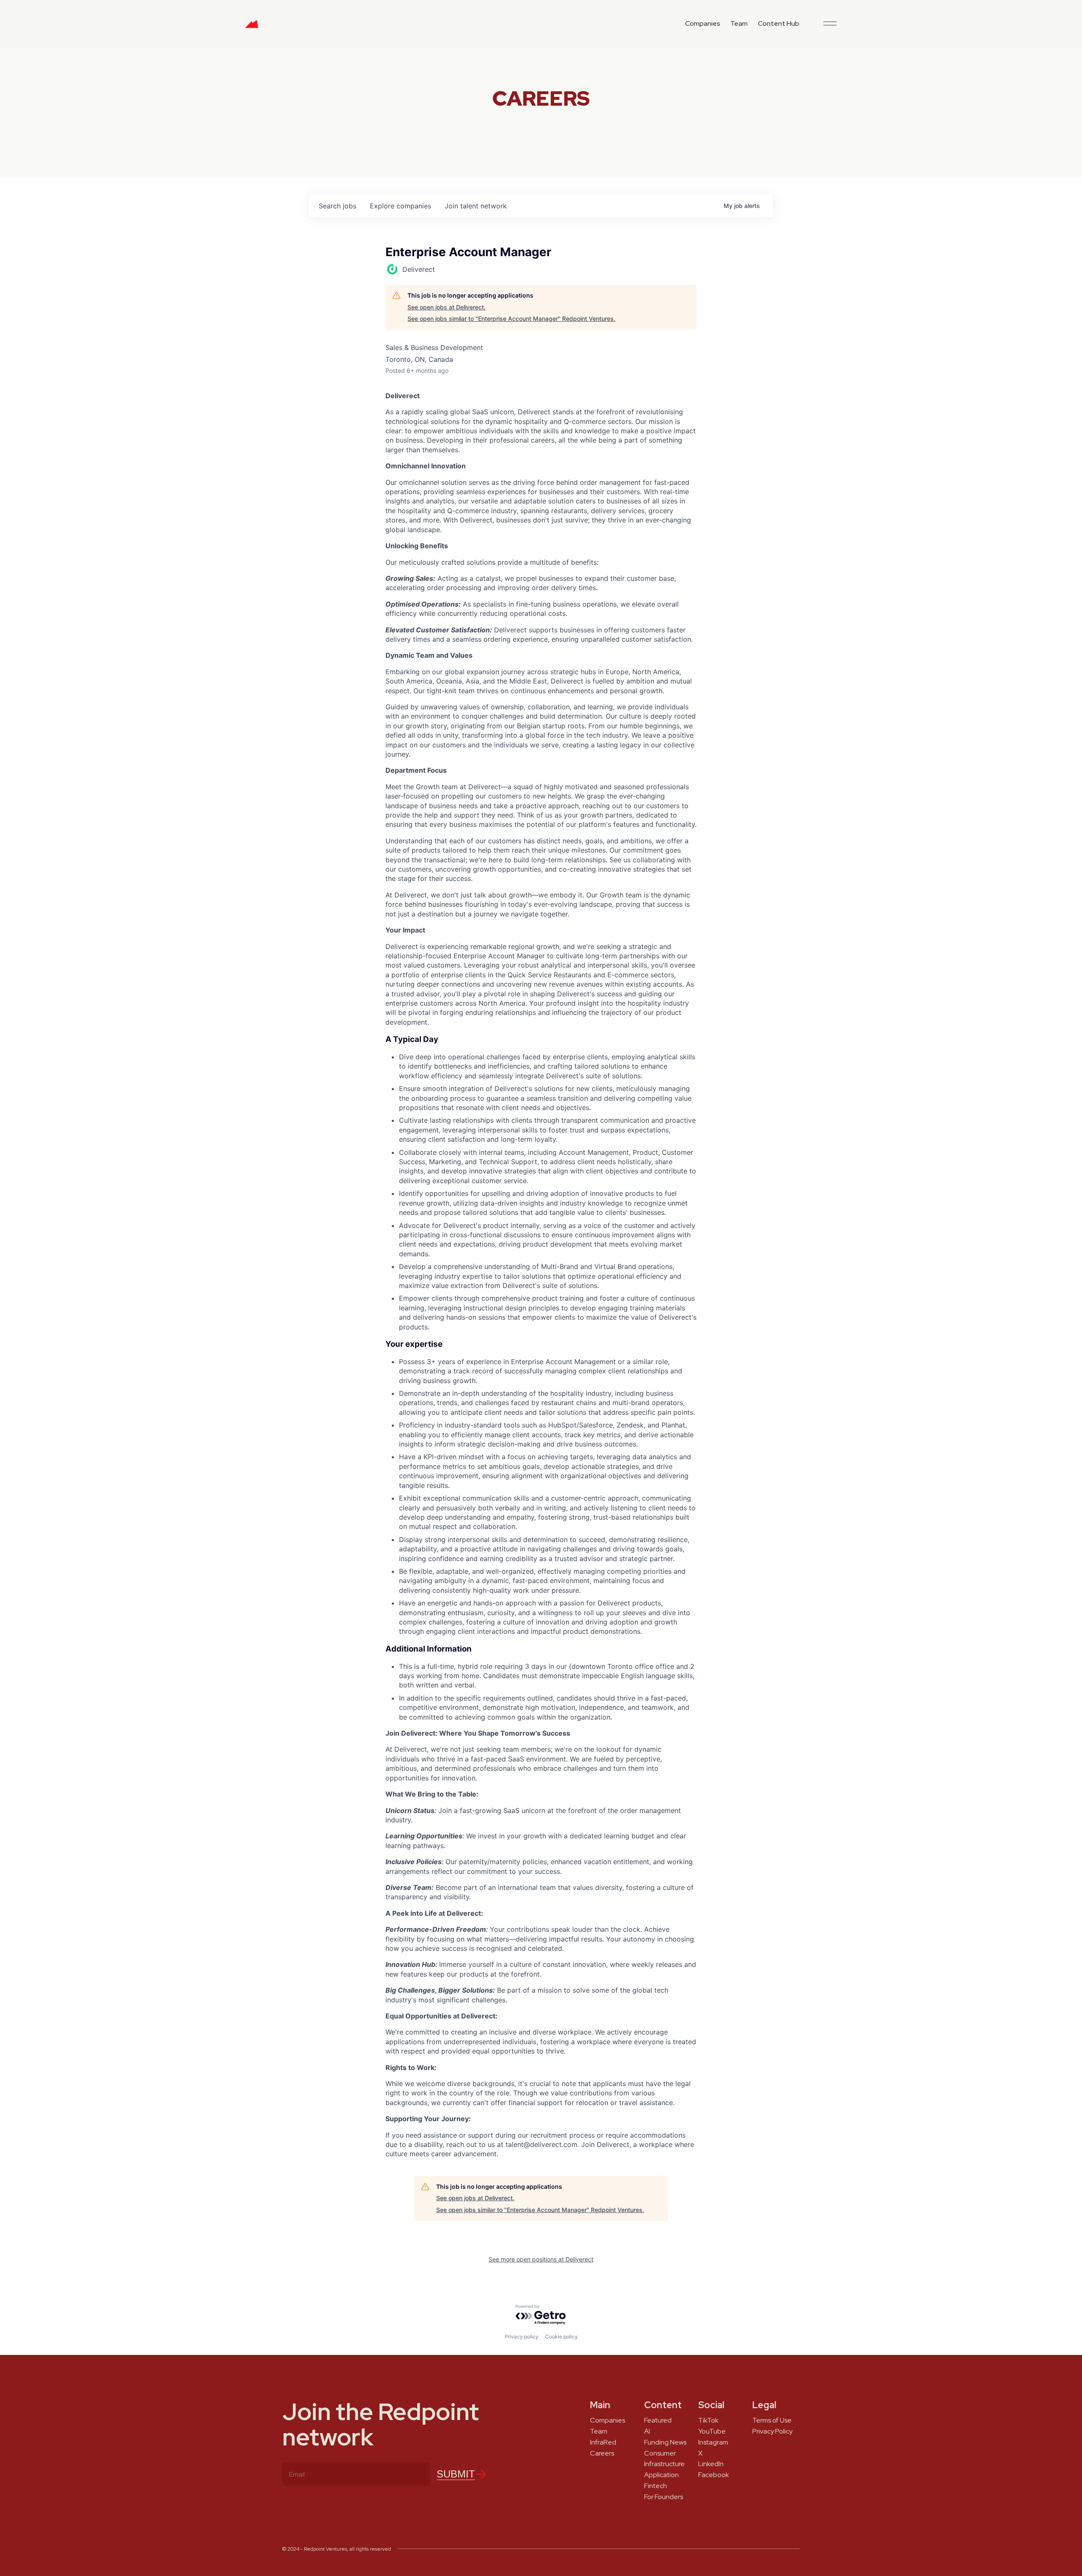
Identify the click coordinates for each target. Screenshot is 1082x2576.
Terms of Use (772, 2420)
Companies (703, 23)
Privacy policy (522, 2337)
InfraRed (603, 2442)
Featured (658, 2420)
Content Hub (779, 23)
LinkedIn (711, 2464)
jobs (337, 206)
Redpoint (252, 27)
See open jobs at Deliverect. (447, 307)
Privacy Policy (772, 2431)
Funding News (665, 2442)
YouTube (712, 2431)
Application (661, 2475)
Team (739, 23)
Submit (456, 2474)
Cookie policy (561, 2337)
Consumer (660, 2453)
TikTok (708, 2420)
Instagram (713, 2442)
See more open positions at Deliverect (541, 2259)
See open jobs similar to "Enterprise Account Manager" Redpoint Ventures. (511, 319)
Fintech (656, 2486)
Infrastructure (664, 2464)
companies (400, 206)
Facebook (714, 2475)
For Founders (664, 2497)
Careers (602, 2453)
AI (647, 2431)
